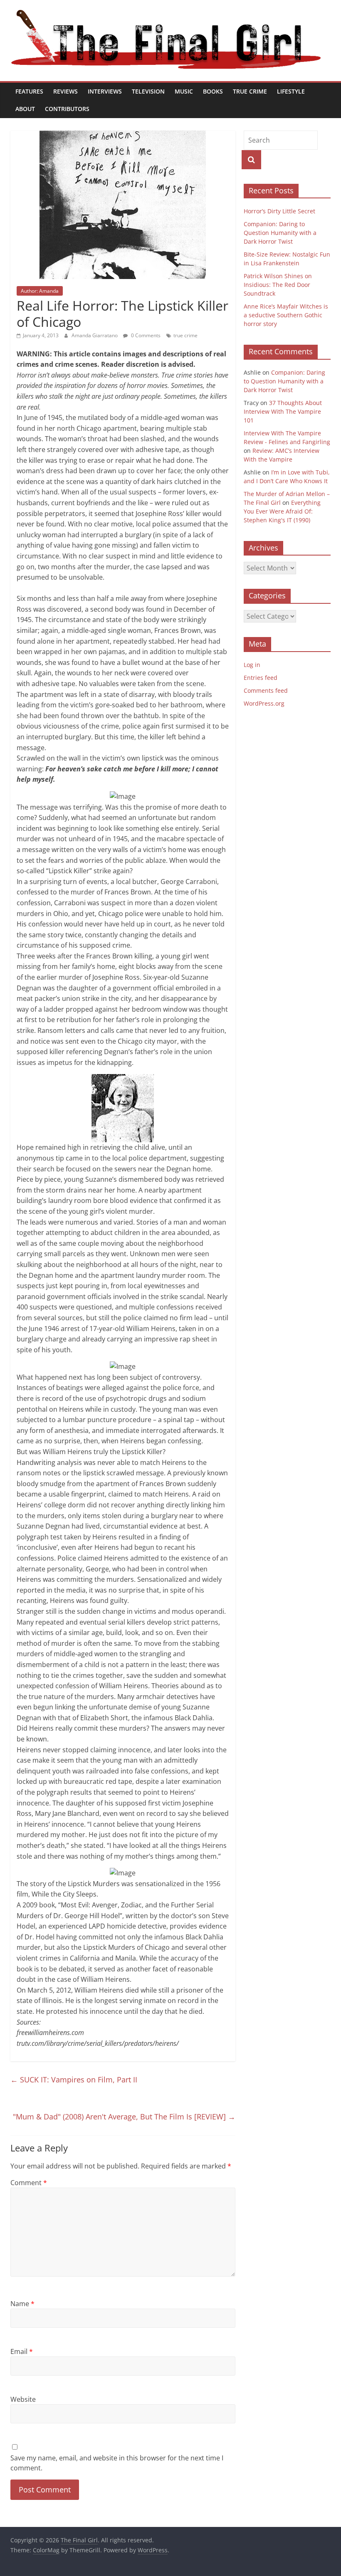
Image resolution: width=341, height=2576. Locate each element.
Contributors (67, 109)
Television (148, 91)
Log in (252, 665)
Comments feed (266, 690)
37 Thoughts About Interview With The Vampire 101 (283, 411)
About (25, 109)
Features (29, 91)
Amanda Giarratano (95, 335)
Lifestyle (291, 91)
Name (22, 2304)
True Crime (250, 91)
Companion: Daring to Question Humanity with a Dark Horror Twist (280, 233)
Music (184, 91)
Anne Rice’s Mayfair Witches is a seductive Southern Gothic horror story (286, 315)
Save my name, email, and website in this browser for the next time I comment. (117, 2463)
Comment (29, 2183)
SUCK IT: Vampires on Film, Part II (74, 2080)
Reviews (65, 91)
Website (23, 2399)
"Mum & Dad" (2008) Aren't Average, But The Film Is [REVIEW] (124, 2117)
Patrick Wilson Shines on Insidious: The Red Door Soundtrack (278, 285)
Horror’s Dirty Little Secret (279, 211)
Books (213, 91)
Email (22, 2351)
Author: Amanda (40, 291)
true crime (185, 335)
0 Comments (145, 335)
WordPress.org (264, 703)
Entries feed (261, 678)
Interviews (105, 91)
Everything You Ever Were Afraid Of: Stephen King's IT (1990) (282, 511)
